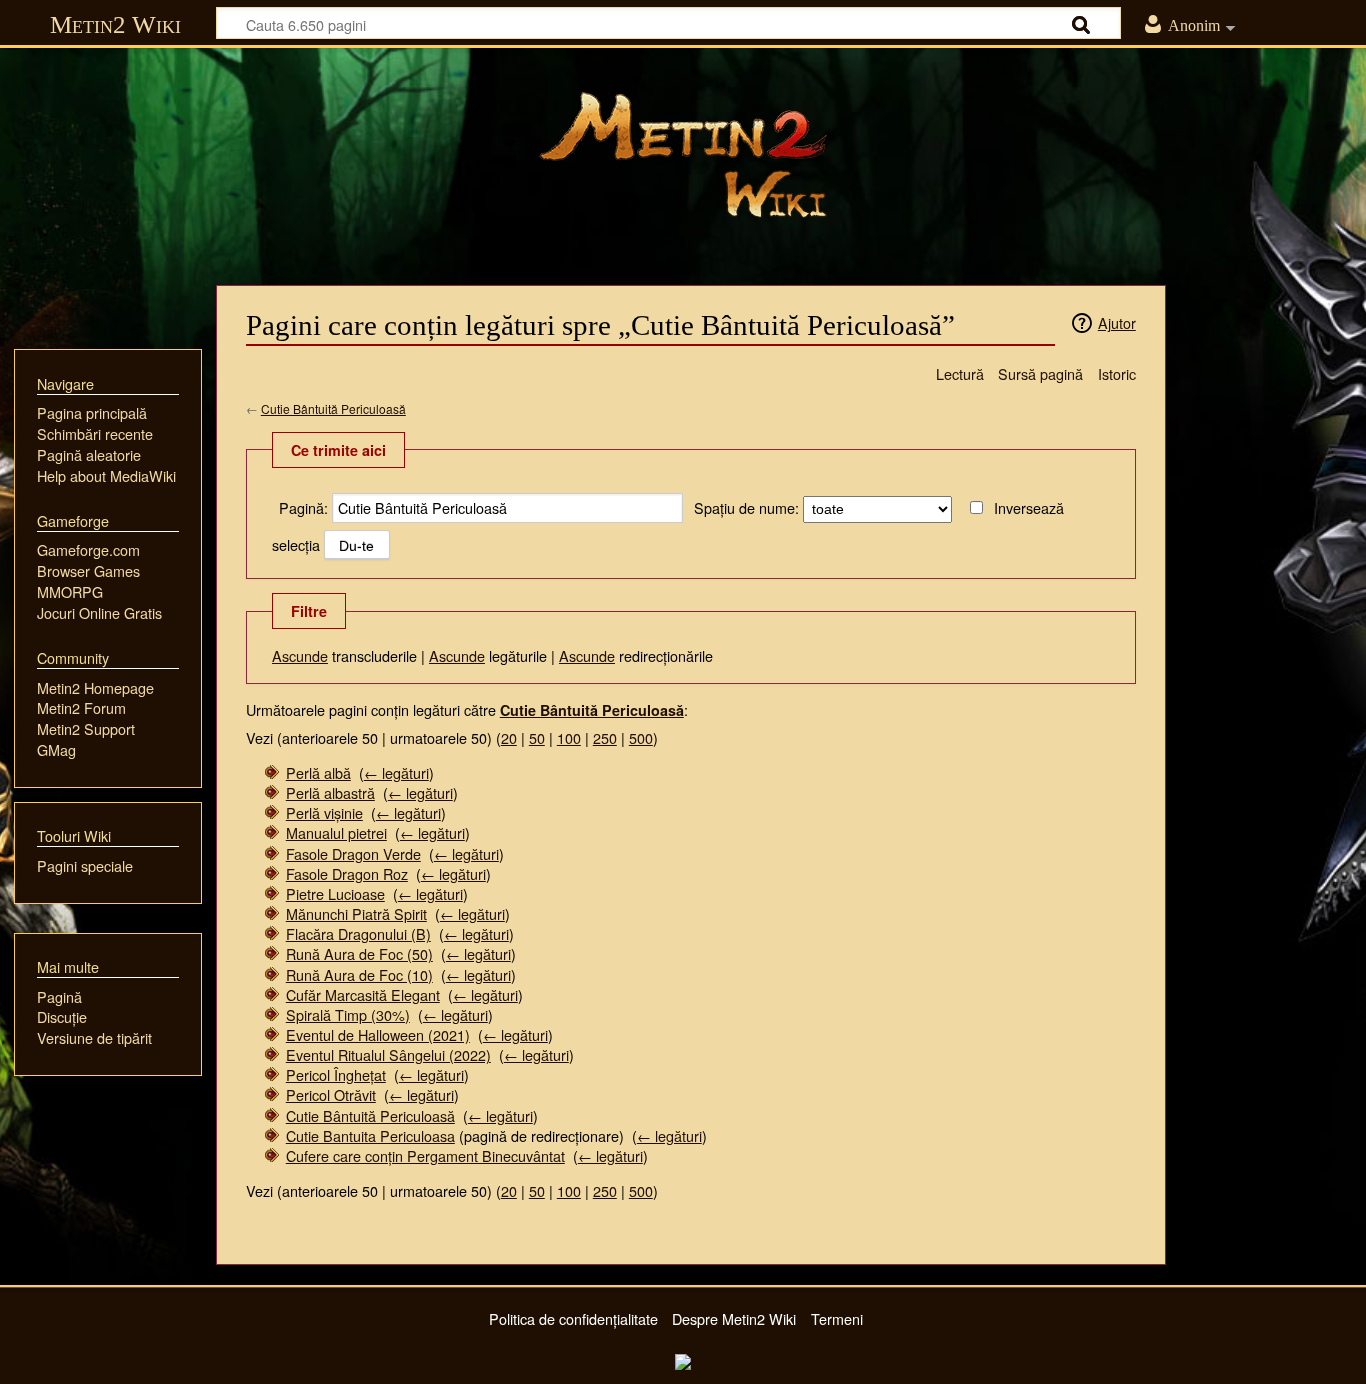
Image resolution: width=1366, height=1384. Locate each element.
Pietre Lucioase (335, 893)
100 (569, 737)
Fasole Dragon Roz (347, 873)
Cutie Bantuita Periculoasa (370, 1135)
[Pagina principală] (683, 155)
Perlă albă (318, 772)
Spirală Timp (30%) (348, 1014)
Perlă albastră (330, 792)
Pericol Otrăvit (331, 1094)
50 (537, 737)
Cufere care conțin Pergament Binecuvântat (425, 1155)
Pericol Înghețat (336, 1074)
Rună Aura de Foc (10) (359, 974)
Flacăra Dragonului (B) (358, 933)
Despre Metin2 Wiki (734, 1318)
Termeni (837, 1318)
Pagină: (303, 507)
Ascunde (300, 655)
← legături (396, 772)
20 (509, 737)
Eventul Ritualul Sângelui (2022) (388, 1054)
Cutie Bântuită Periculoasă (333, 408)
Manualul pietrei (336, 832)
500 (641, 737)
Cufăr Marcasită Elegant (363, 994)
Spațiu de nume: (746, 507)
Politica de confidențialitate (573, 1318)
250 (605, 737)
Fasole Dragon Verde (353, 853)
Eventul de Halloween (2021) (378, 1034)
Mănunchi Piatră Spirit (356, 913)
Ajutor (1117, 322)
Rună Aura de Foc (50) (359, 953)
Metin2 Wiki (115, 24)
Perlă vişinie (324, 812)
